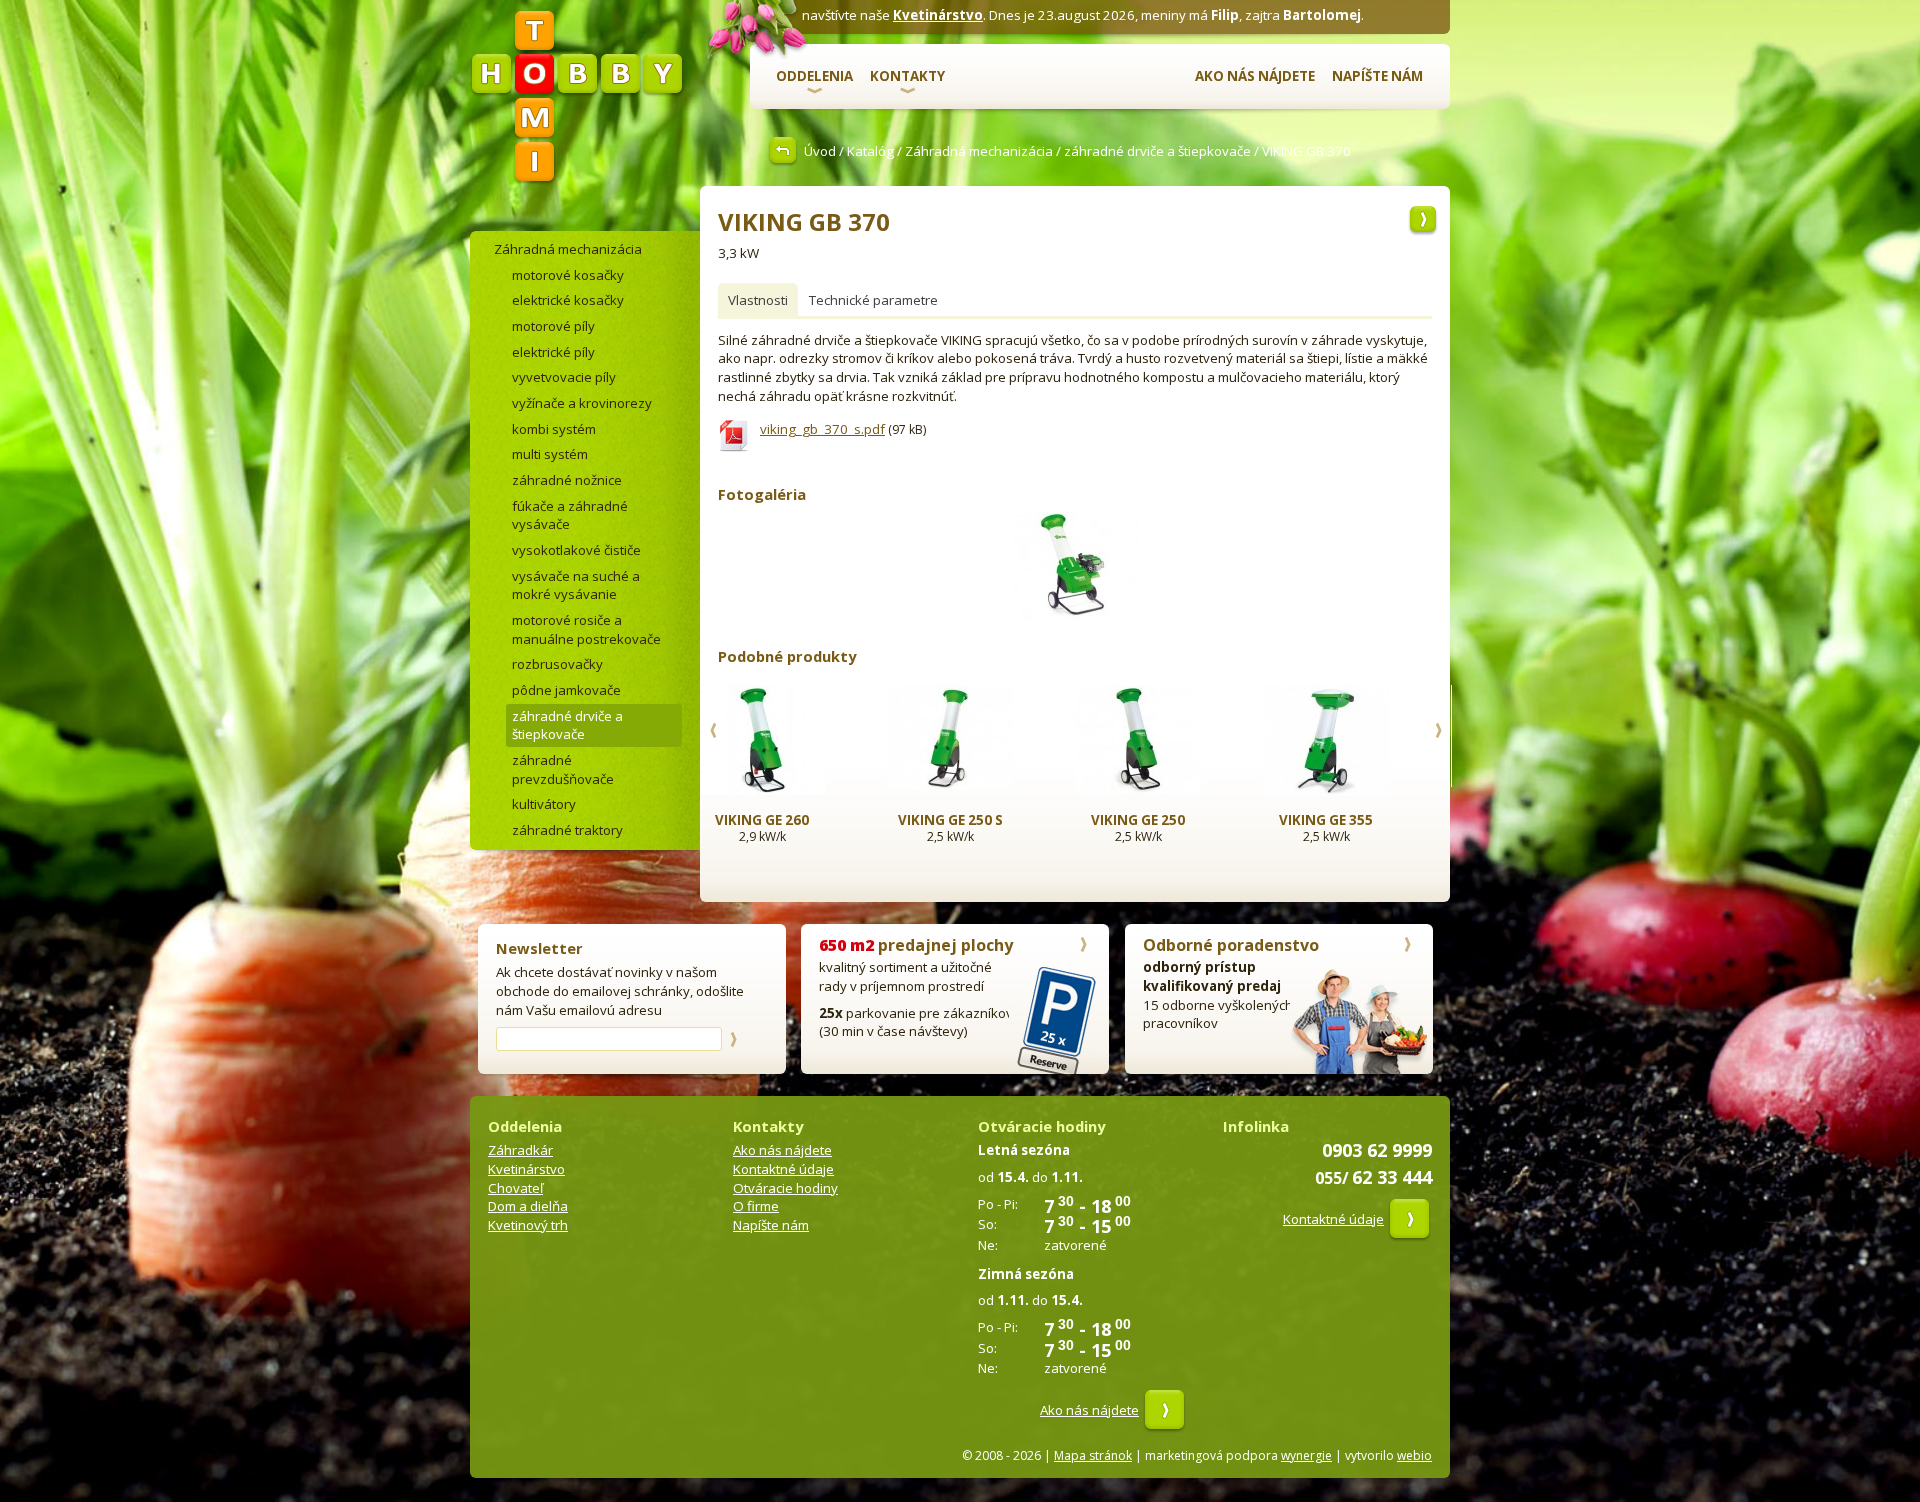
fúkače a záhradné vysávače (570, 515)
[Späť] (786, 151)
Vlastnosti (758, 300)
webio (1414, 1455)
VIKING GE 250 (979, 820)
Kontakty (907, 76)
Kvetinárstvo (938, 15)
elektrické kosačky (568, 300)
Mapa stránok (1093, 1455)
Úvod (820, 151)
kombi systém (554, 429)
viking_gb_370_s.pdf (822, 429)
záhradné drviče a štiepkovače (1157, 151)
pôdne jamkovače (566, 690)
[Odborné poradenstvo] (1407, 947)
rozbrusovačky (557, 664)
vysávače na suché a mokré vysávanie (576, 585)
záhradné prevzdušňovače (563, 769)
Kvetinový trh (528, 1225)
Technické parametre (873, 300)
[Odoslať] (733, 1039)
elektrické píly (553, 352)
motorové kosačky (568, 275)
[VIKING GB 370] (1075, 621)
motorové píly (553, 326)
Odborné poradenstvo (1231, 945)
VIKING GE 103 (1355, 820)
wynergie (1306, 1455)
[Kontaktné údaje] (1409, 1219)
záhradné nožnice (567, 480)
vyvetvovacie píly (564, 377)
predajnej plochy (916, 945)
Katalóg (870, 151)
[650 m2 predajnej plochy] (1083, 947)
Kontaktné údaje (783, 1169)
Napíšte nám (1377, 76)
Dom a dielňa (528, 1206)
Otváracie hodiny (785, 1188)
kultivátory (544, 804)
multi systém (550, 454)
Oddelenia (814, 76)
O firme (756, 1206)
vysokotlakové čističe (576, 550)
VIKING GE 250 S (791, 820)
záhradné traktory (567, 830)
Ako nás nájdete (1255, 76)
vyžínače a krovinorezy (582, 403)
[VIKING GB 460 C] (1423, 221)
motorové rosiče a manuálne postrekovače (586, 629)
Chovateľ (515, 1188)
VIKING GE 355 (1167, 820)
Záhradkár (520, 1150)
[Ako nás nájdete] (1164, 1410)
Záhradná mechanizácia (979, 151)
